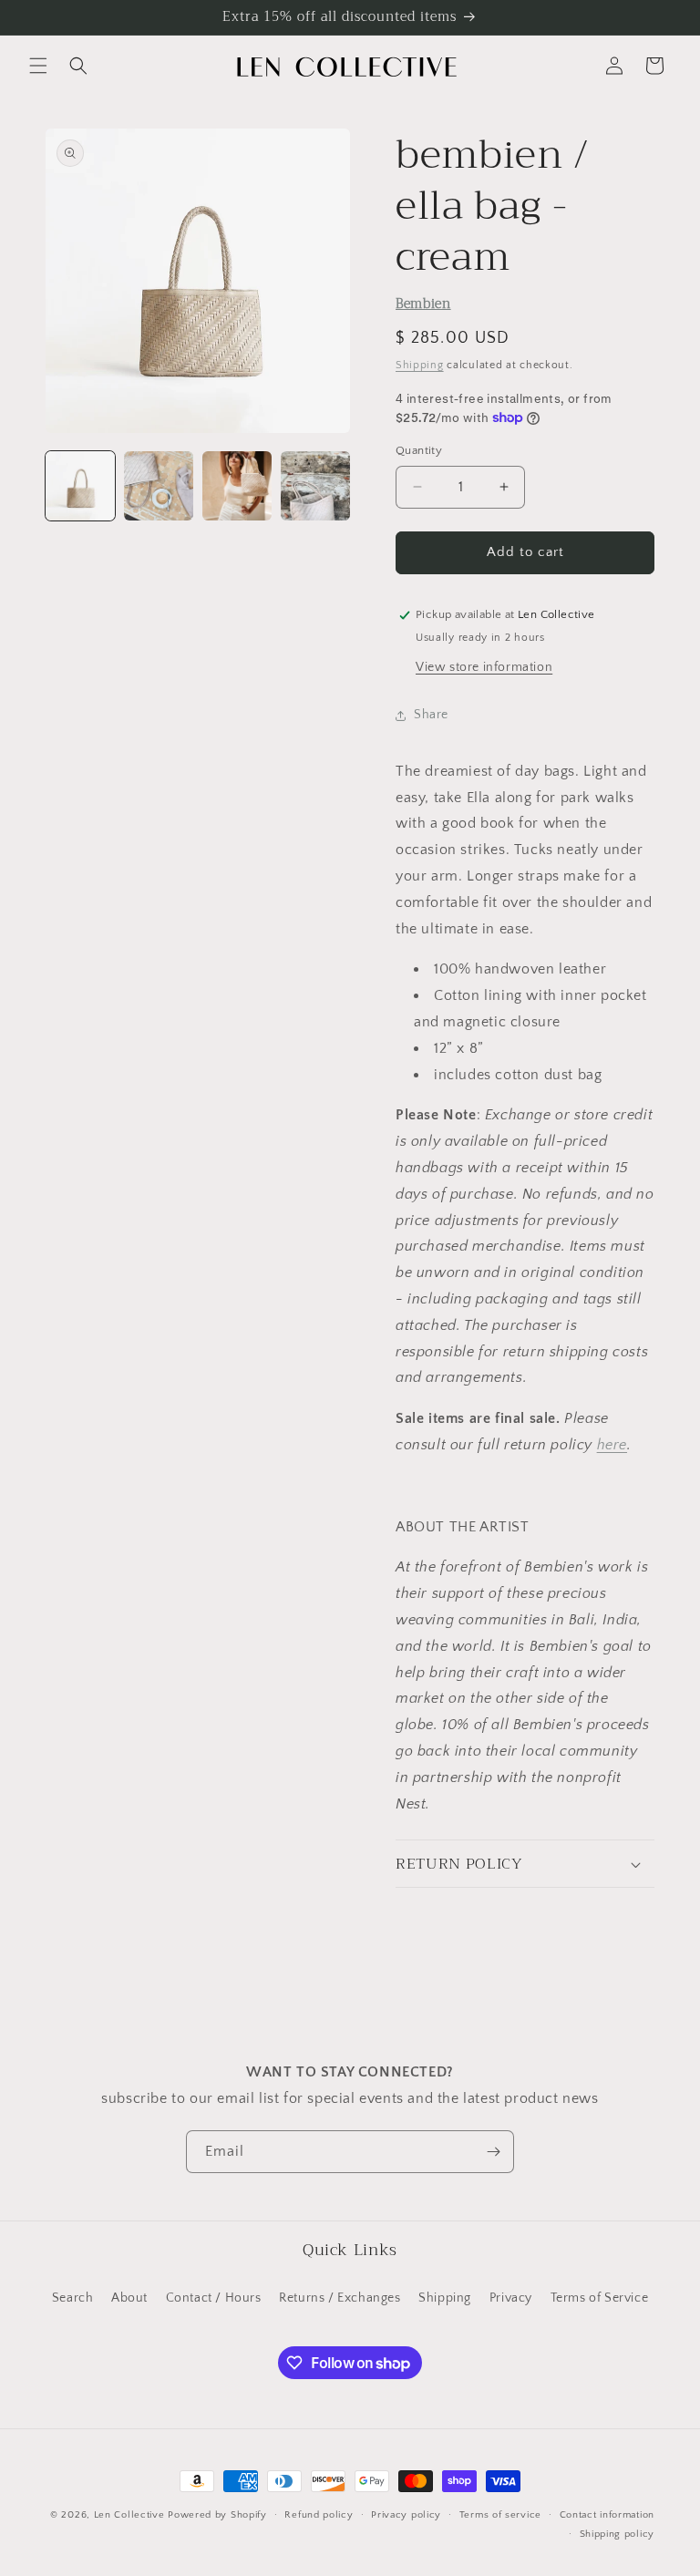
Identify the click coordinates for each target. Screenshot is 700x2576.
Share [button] (431, 715)
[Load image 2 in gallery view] (159, 486)
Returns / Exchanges (340, 2298)
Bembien (423, 304)
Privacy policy (406, 2515)
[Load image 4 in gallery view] (315, 486)
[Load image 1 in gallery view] (80, 486)
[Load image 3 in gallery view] (237, 486)
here (612, 1445)
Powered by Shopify (217, 2515)
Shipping (420, 365)
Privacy (511, 2298)
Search (73, 2298)
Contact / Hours (214, 2298)
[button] (38, 66)
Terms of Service (600, 2298)
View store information (484, 667)
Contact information (607, 2515)
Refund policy (319, 2515)
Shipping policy (618, 2534)
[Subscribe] (493, 2152)
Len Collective (129, 2515)
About (129, 2298)
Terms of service (500, 2515)
